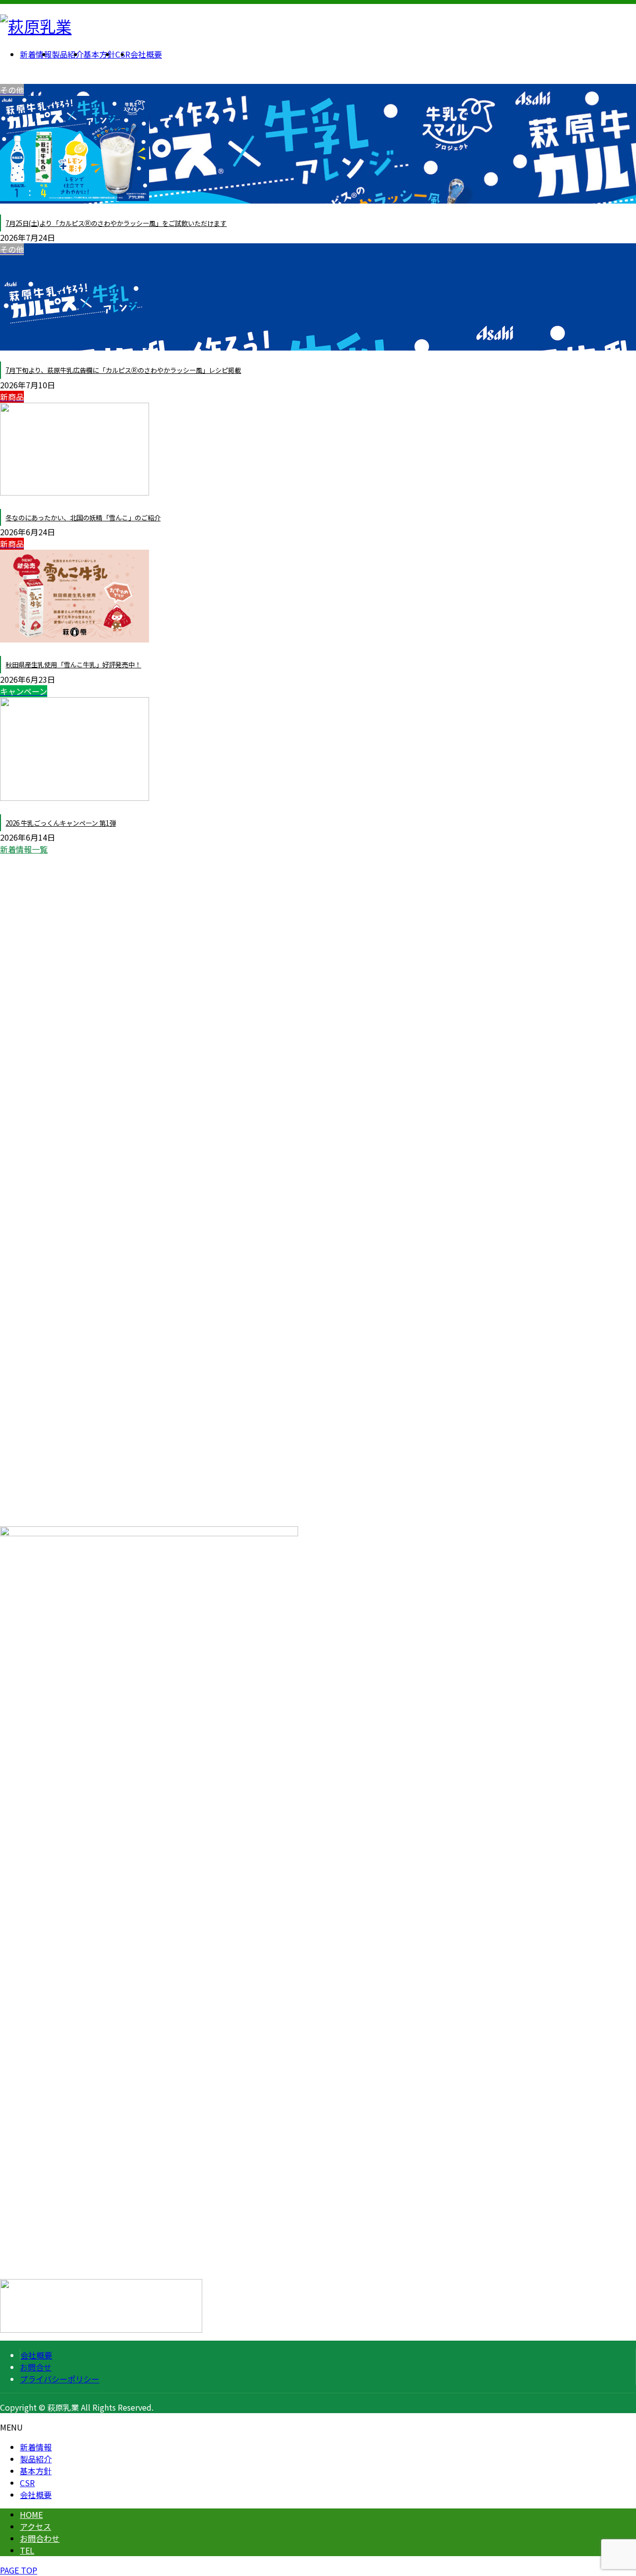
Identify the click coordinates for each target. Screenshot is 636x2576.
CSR (27, 2483)
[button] (318, 849)
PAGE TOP (19, 2570)
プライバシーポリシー (60, 2379)
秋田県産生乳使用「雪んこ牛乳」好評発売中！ (73, 665)
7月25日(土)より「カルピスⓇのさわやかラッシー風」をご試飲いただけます (116, 223)
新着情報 (36, 2447)
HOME (31, 2514)
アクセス (36, 2526)
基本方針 (36, 2471)
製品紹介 (36, 2459)
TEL (27, 2550)
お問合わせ (40, 2538)
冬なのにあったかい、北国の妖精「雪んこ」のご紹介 (83, 518)
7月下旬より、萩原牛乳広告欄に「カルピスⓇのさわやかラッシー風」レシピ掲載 (123, 370)
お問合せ (36, 2367)
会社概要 (36, 2355)
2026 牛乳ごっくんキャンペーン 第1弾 (61, 823)
